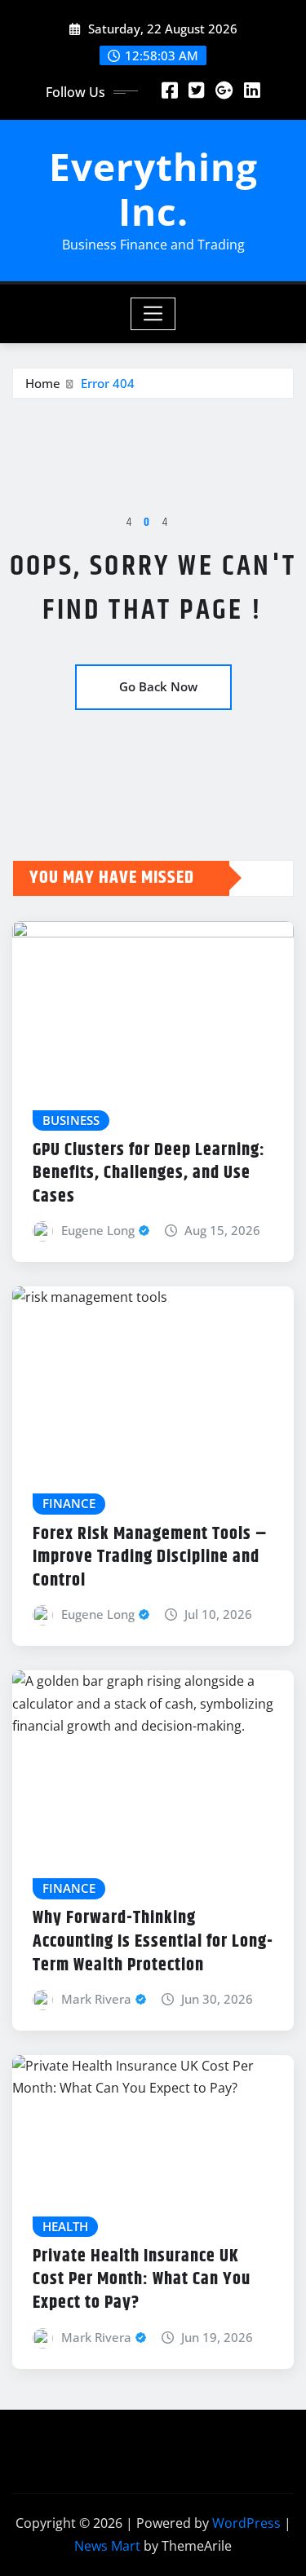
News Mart (107, 2546)
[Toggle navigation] (153, 314)
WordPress (246, 2523)
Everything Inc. (153, 189)
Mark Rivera (96, 1999)
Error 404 (108, 383)
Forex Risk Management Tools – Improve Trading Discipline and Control (150, 1557)
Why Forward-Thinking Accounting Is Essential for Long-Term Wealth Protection (153, 1941)
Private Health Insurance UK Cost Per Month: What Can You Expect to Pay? (142, 2280)
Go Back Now (158, 686)
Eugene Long (98, 1230)
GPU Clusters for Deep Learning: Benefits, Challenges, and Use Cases (149, 1173)
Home (43, 383)
